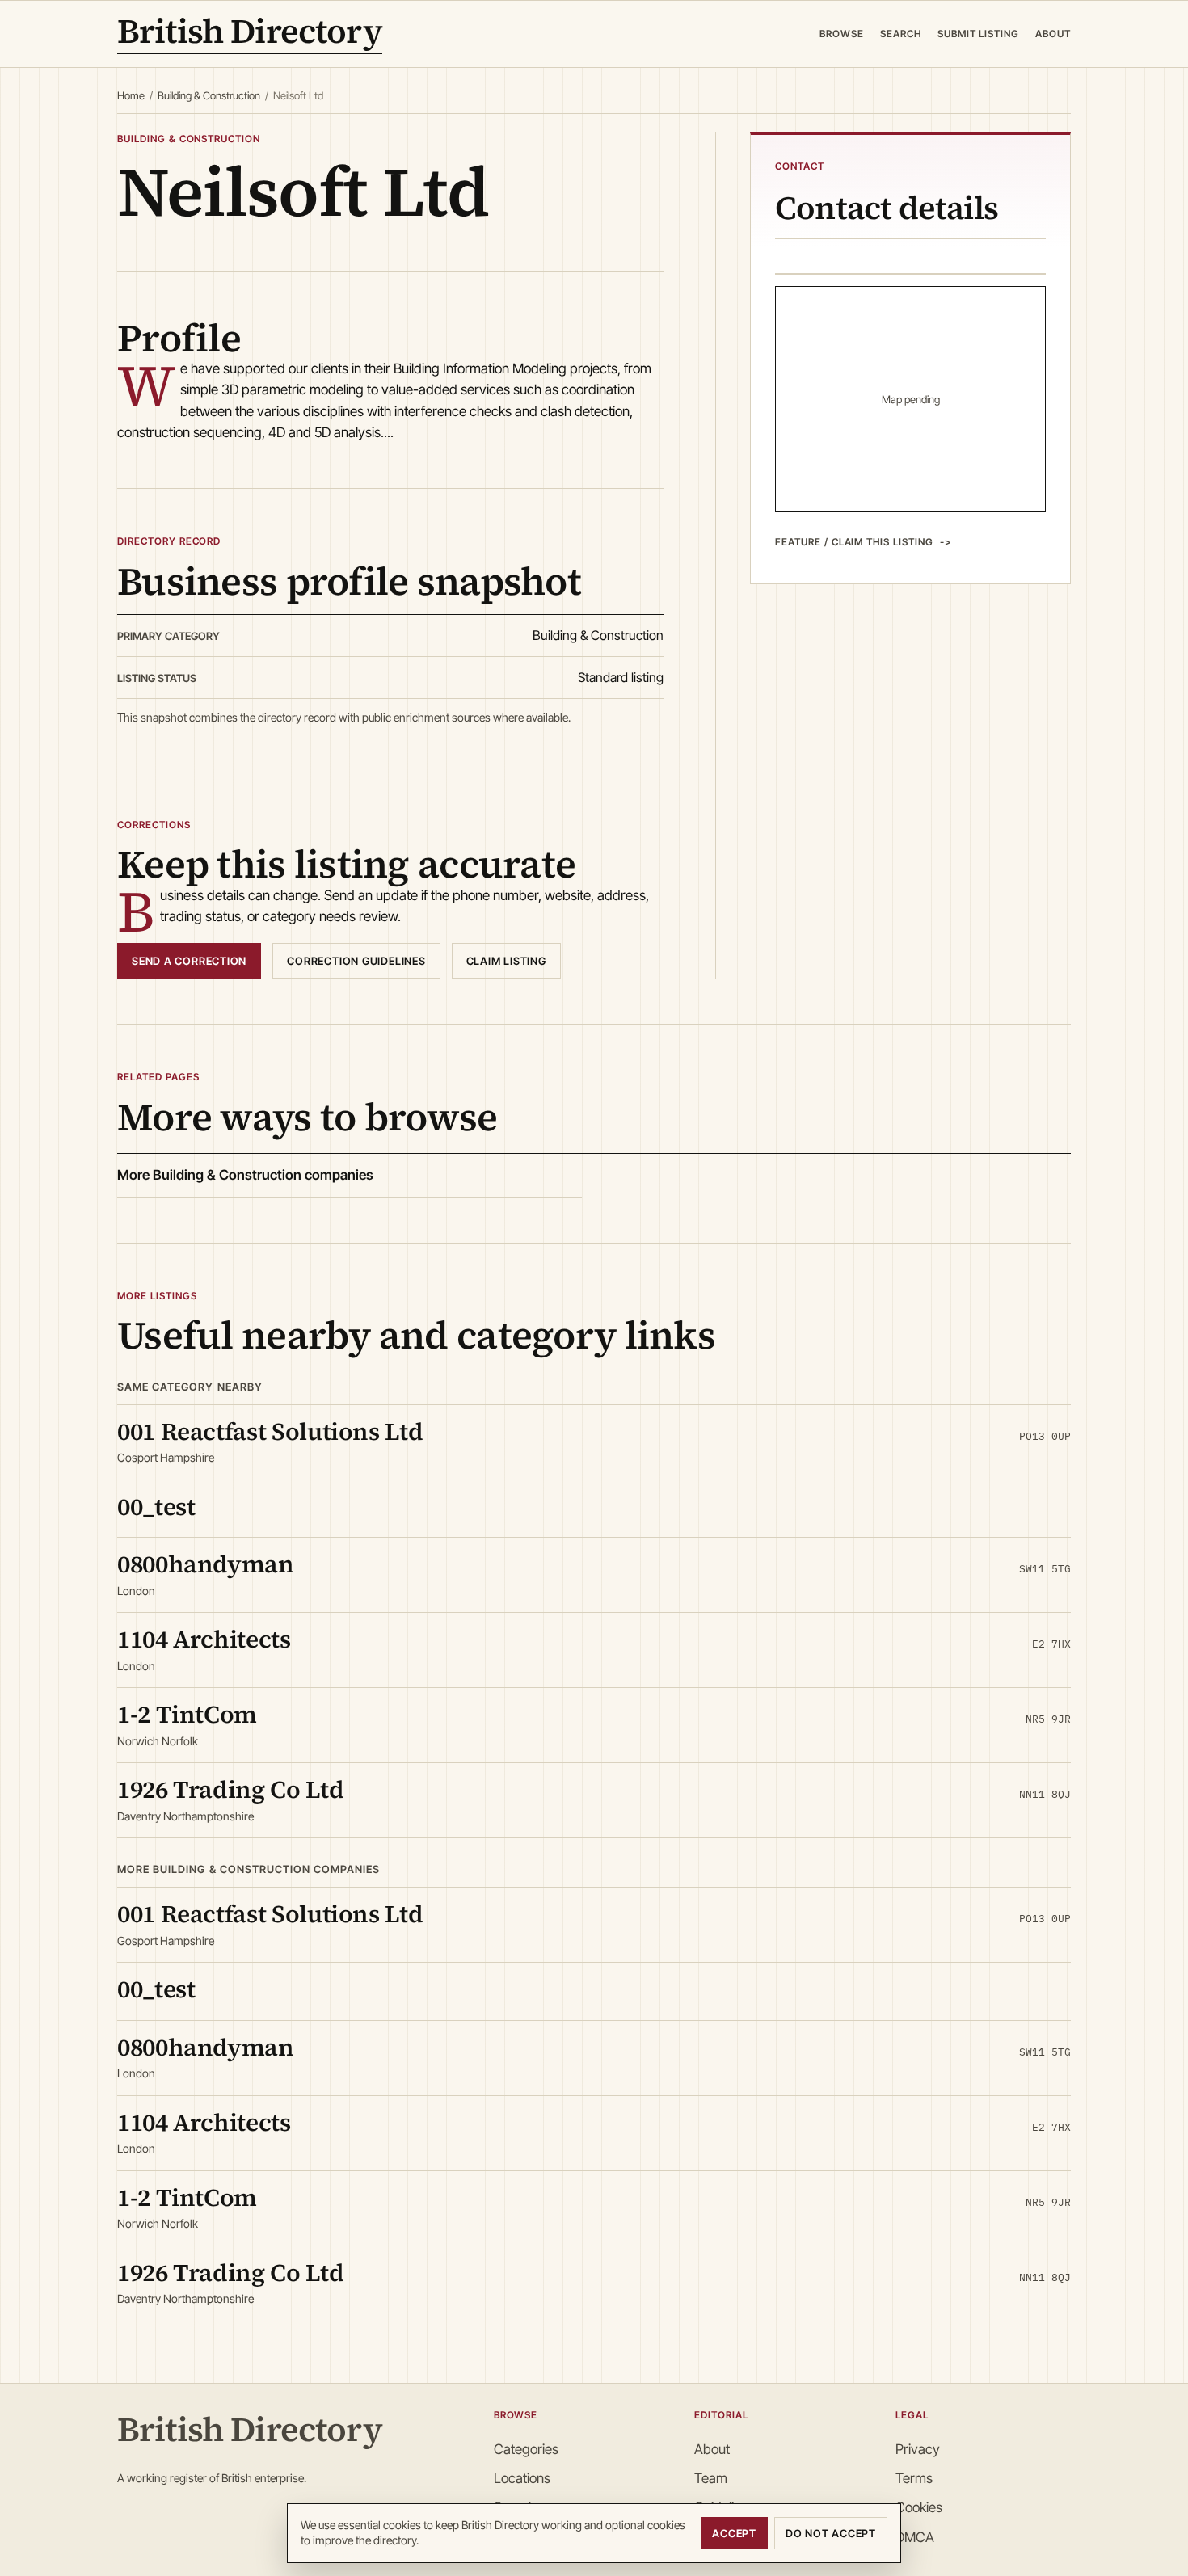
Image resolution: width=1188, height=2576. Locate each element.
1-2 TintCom (187, 1714)
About (1053, 34)
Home (131, 95)
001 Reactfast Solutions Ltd (270, 1431)
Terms (914, 2478)
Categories (526, 2449)
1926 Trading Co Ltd (230, 1789)
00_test (156, 1507)
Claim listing (506, 961)
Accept (734, 2533)
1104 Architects (204, 1639)
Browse (842, 34)
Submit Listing (978, 34)
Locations (522, 2478)
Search (901, 34)
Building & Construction (209, 95)
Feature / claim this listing (854, 541)
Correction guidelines (356, 961)
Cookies (919, 2507)
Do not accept (831, 2533)
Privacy (918, 2449)
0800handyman (206, 1564)
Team (711, 2478)
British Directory (250, 34)
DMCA (915, 2537)
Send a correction (189, 961)
